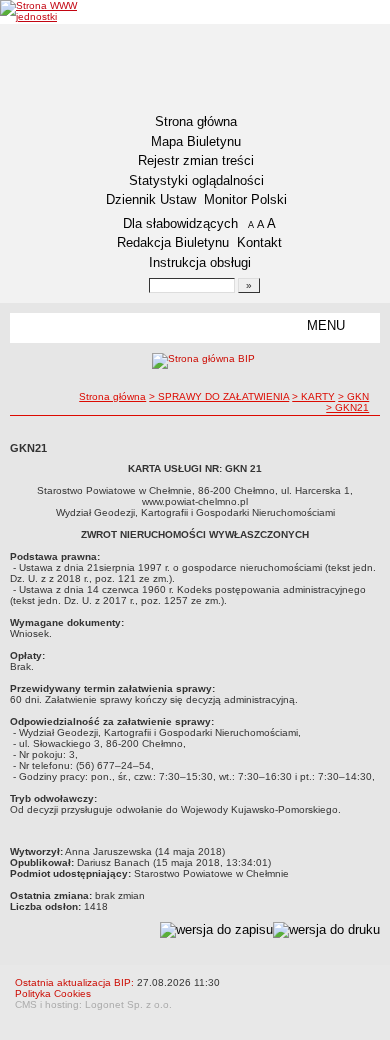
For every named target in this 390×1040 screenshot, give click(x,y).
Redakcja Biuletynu (173, 242)
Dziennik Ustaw (151, 199)
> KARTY (313, 396)
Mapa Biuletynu (196, 141)
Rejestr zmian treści (196, 160)
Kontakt (259, 242)
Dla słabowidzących (180, 223)
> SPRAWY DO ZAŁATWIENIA (219, 396)
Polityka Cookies (53, 993)
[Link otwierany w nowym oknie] (60, 11)
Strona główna (196, 121)
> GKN (353, 396)
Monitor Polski (245, 199)
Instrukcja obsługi (200, 262)
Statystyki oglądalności (196, 180)
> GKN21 (347, 407)
